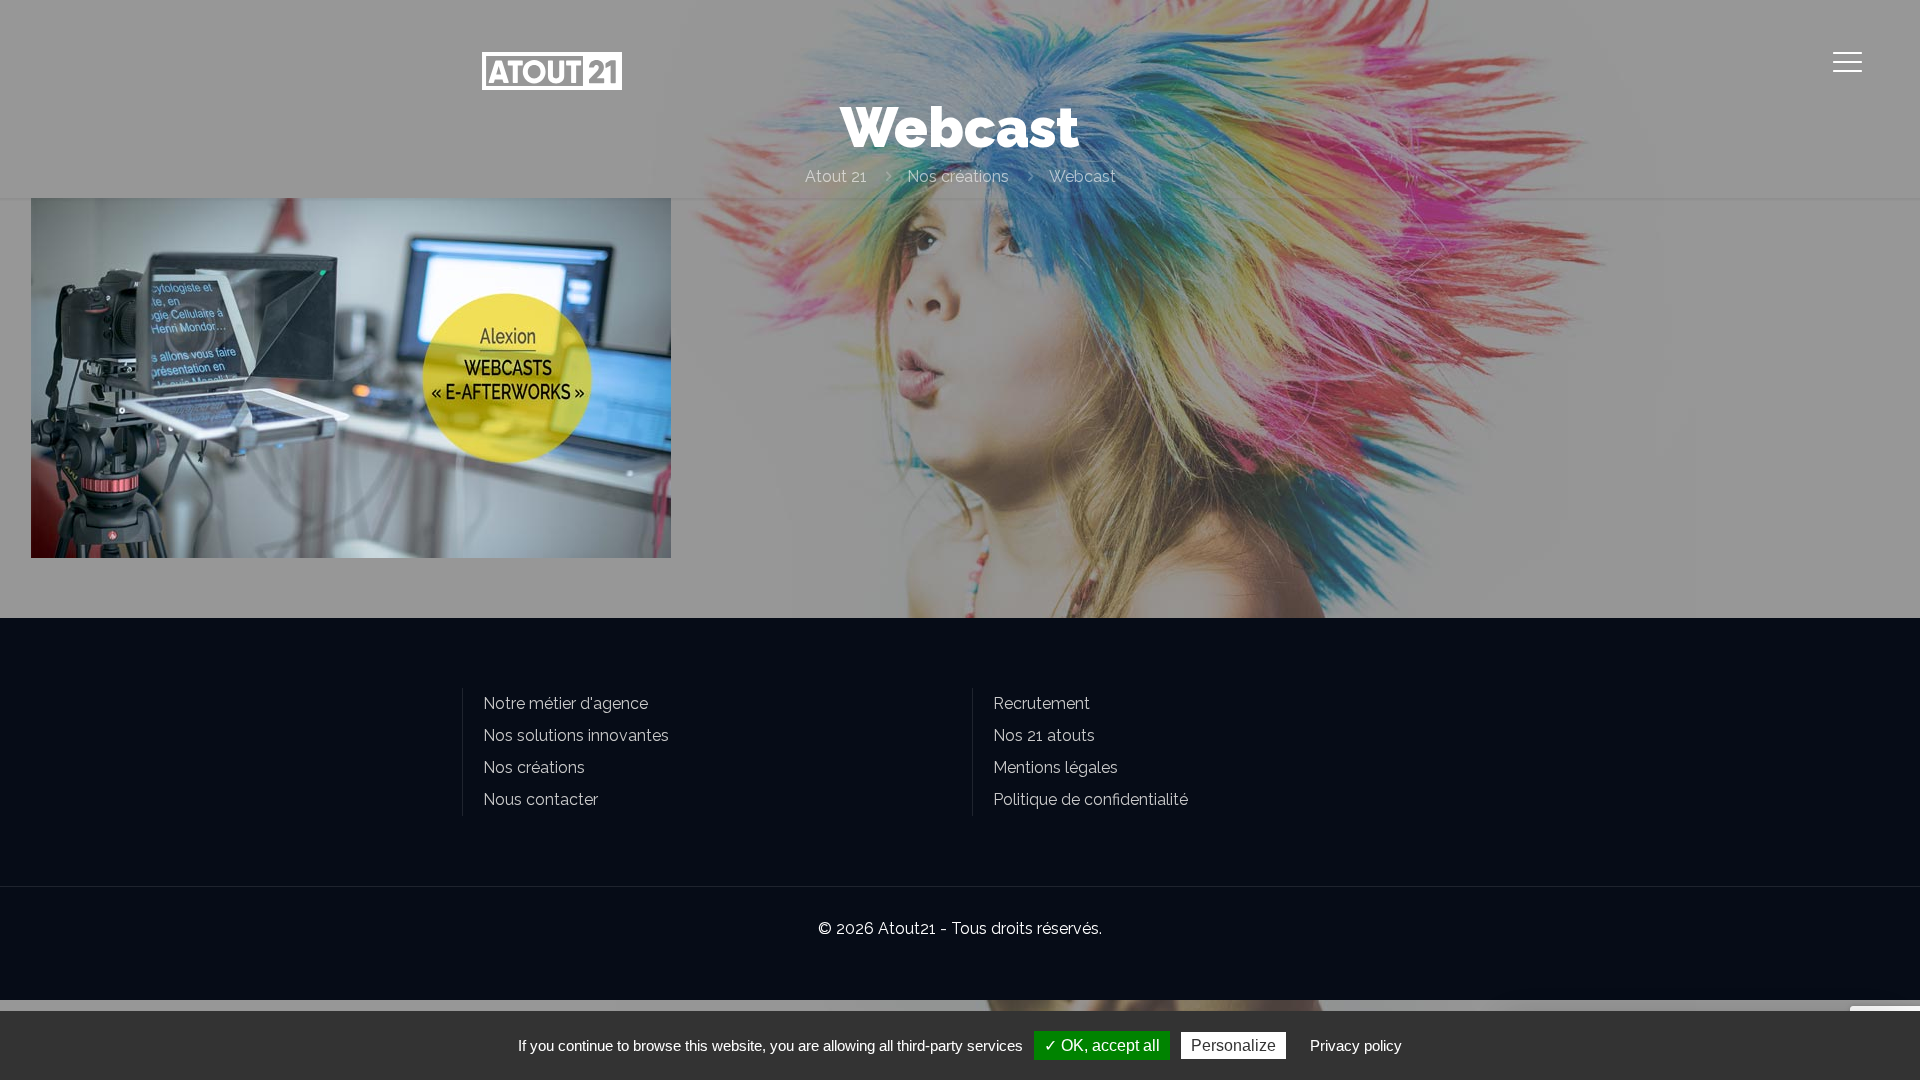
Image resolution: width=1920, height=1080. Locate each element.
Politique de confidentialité (1090, 799)
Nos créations (958, 176)
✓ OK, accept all (1102, 1045)
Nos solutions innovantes (576, 735)
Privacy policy (1356, 1045)
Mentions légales (1055, 767)
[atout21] (552, 70)
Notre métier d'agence (565, 703)
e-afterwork (202, 303)
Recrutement (1041, 703)
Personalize (1233, 1045)
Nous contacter (540, 799)
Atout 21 (836, 176)
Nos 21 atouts (1044, 735)
